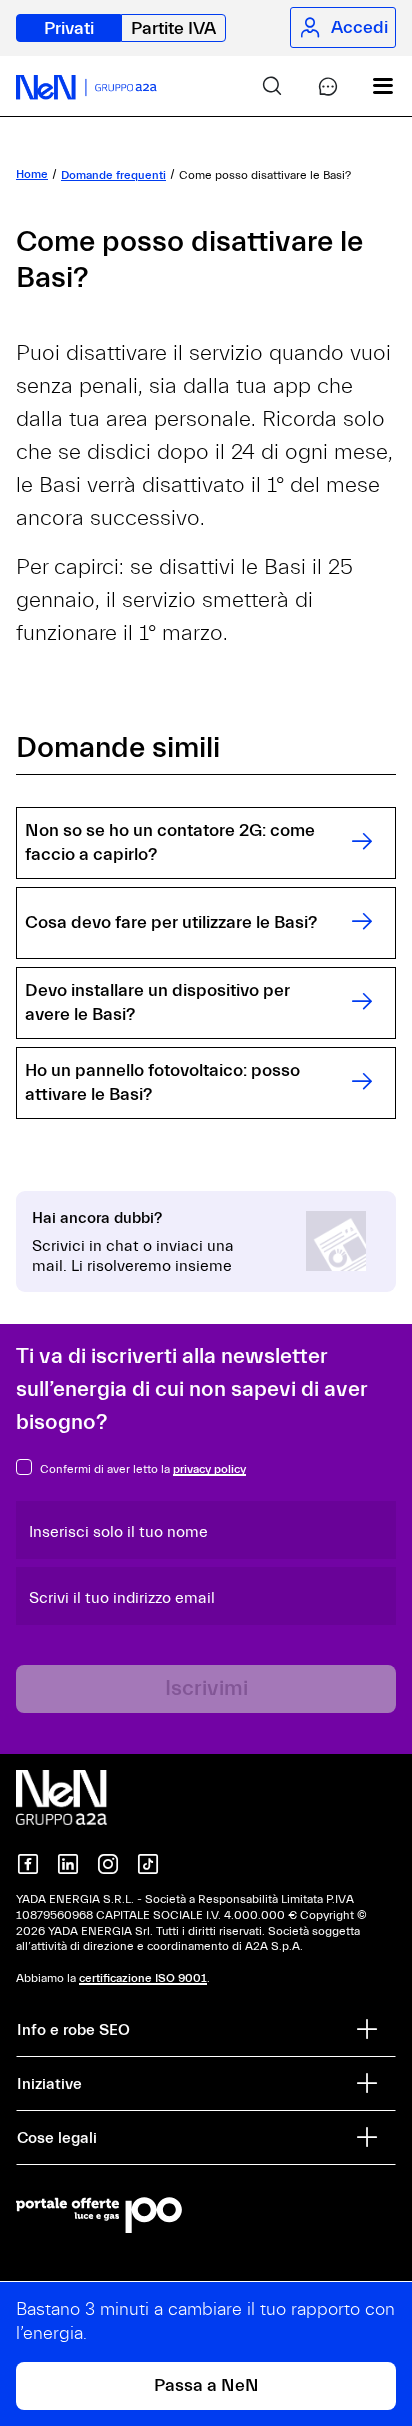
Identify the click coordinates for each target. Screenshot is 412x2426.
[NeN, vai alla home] (86, 86)
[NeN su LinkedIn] (68, 1864)
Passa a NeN (206, 2385)
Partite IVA (173, 28)
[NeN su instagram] (108, 1864)
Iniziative (49, 2084)
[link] (256, 86)
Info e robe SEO (73, 2030)
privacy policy (209, 1469)
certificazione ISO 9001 (143, 1978)
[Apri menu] (368, 86)
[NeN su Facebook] (28, 1864)
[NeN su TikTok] (148, 1864)
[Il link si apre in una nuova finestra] (206, 2215)
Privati (69, 28)
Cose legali (57, 2138)
